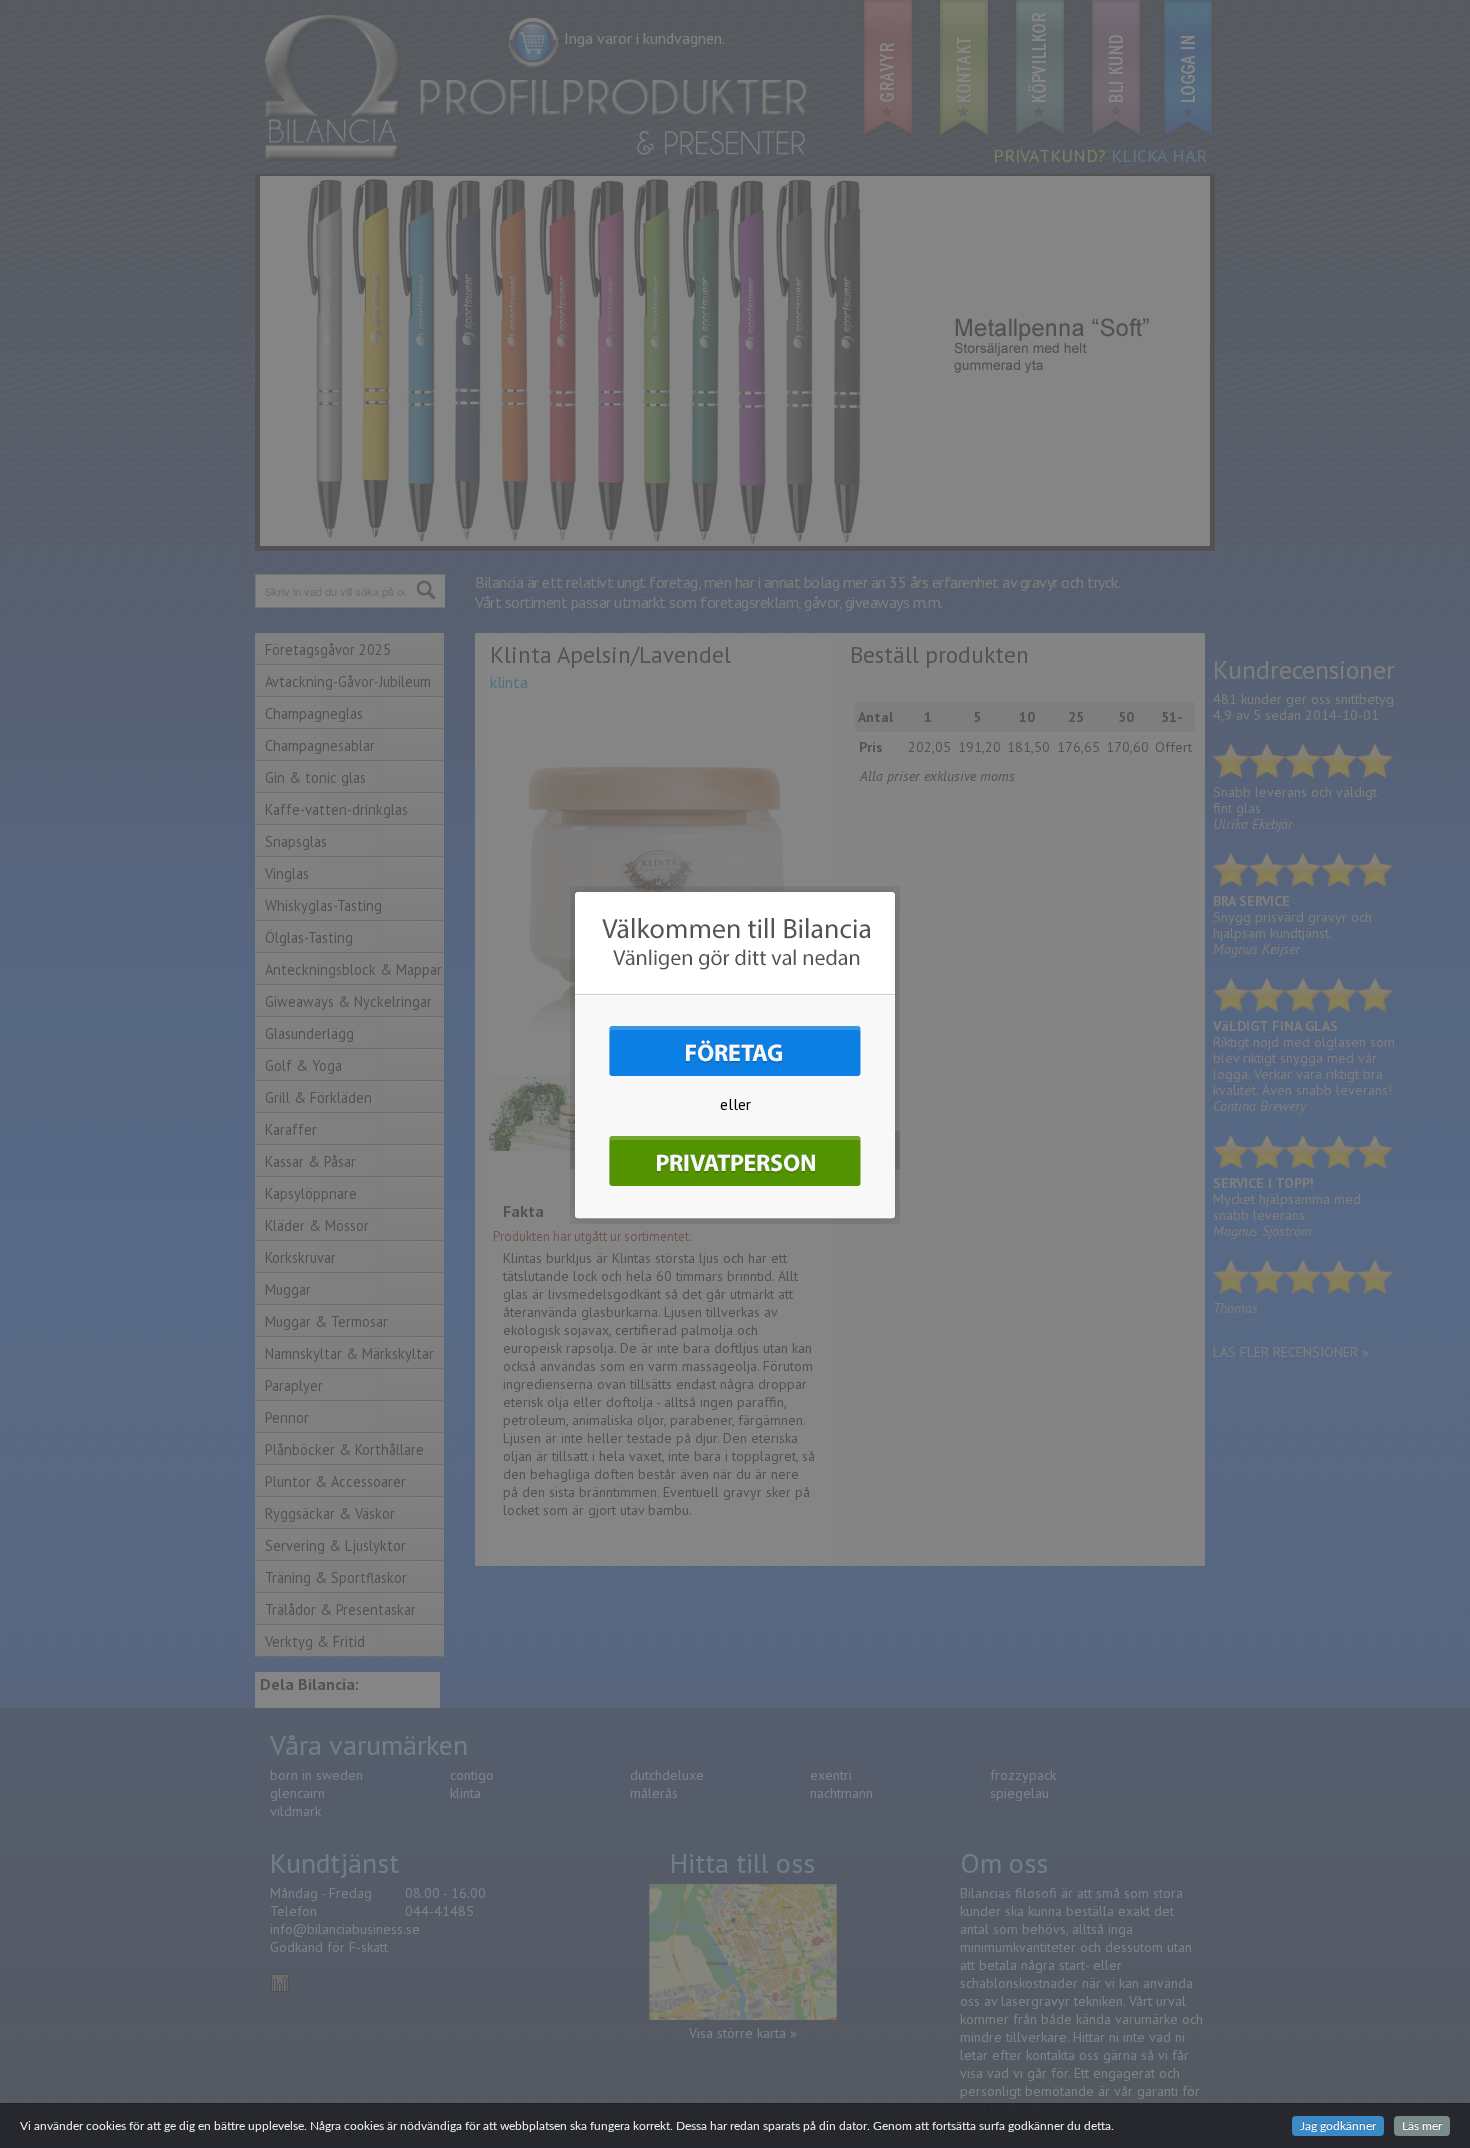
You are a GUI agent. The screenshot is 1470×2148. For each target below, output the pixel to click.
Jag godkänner (1338, 2126)
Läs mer (1422, 2126)
